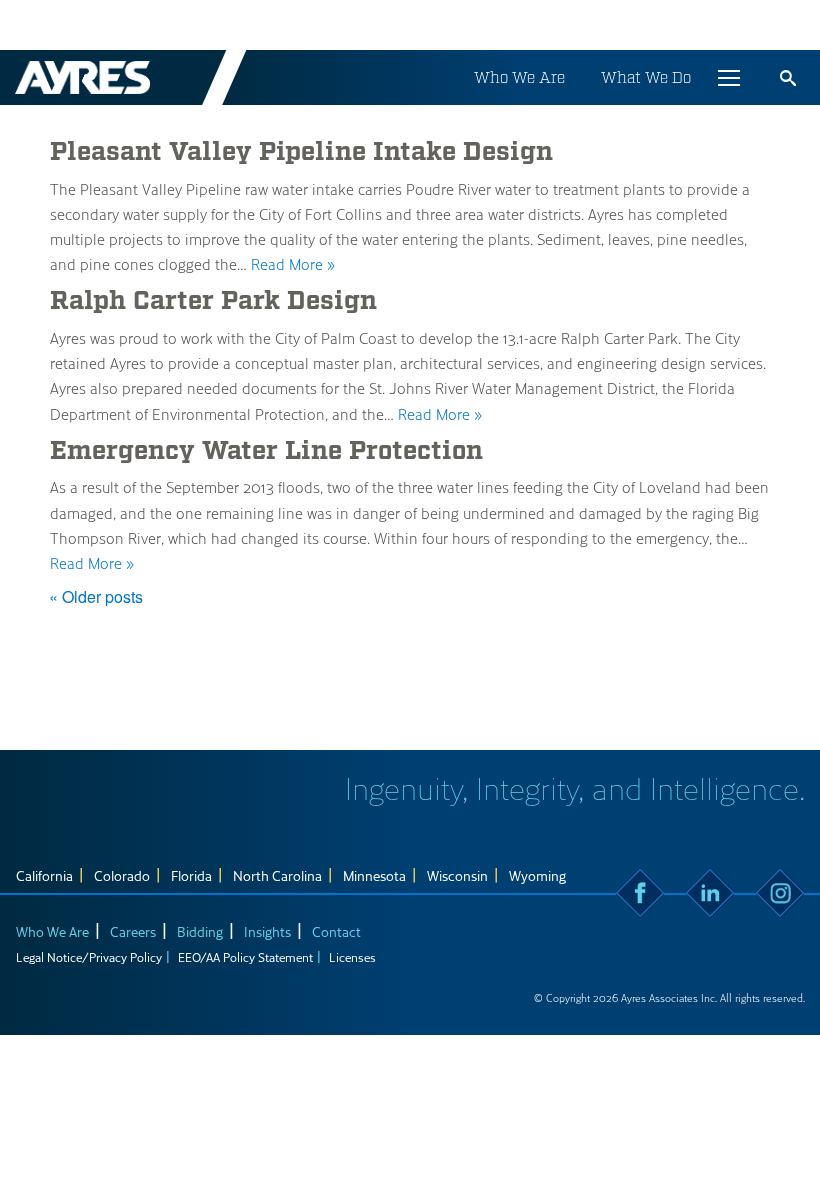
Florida (191, 875)
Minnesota (374, 875)
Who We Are (519, 77)
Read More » (293, 264)
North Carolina (277, 875)
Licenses (352, 957)
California (44, 875)
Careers (133, 931)
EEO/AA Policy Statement (245, 957)
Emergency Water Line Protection (266, 451)
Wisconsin (457, 875)
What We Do (646, 77)
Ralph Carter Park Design (213, 301)
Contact (336, 931)
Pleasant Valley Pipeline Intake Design (301, 152)
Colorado (122, 875)
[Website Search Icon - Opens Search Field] (788, 78)
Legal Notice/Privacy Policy (89, 957)
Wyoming (537, 875)
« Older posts (96, 596)
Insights (267, 931)
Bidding (200, 931)
